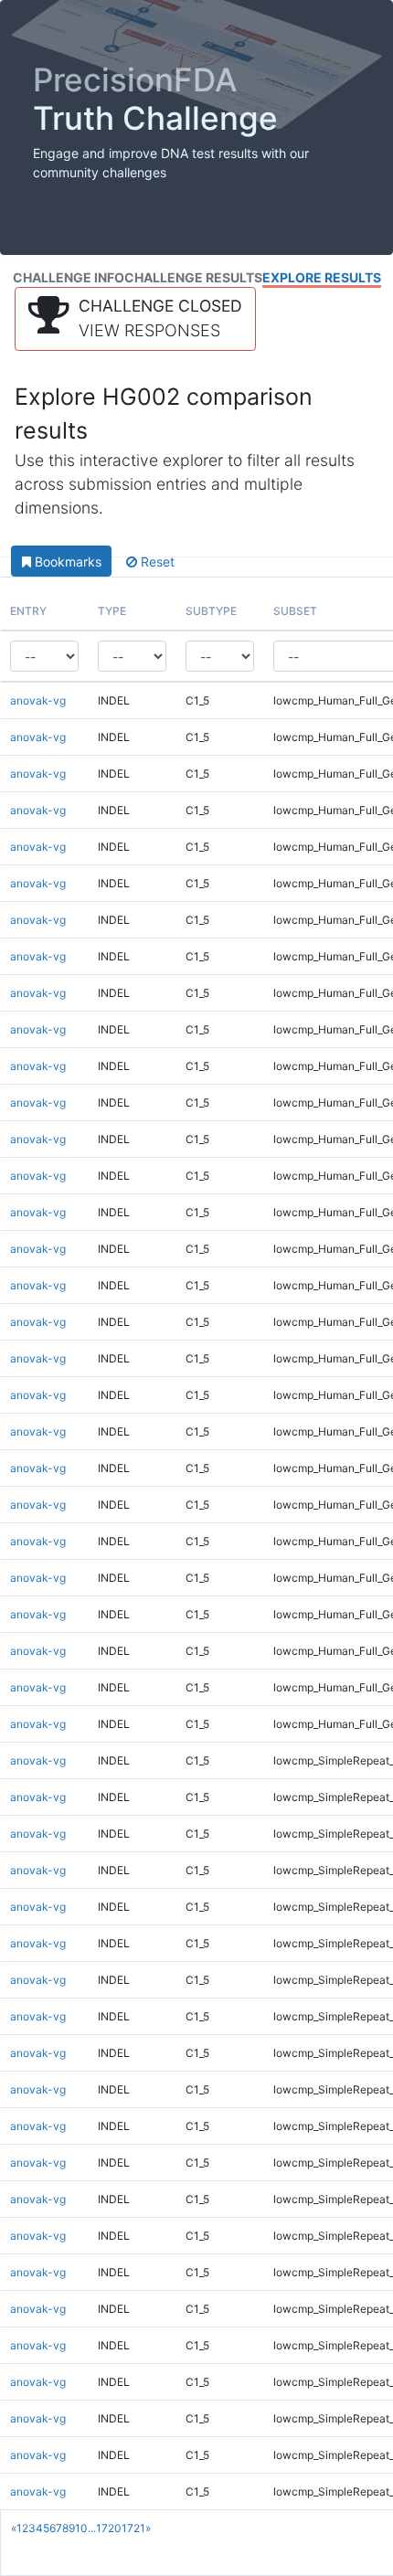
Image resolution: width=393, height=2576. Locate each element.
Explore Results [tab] (322, 277)
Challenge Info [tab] (69, 277)
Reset (156, 562)
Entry (28, 611)
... (92, 2528)
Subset (295, 611)
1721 (133, 2528)
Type (112, 611)
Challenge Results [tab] (193, 277)
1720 (109, 2528)
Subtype (211, 611)
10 (81, 2528)
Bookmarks (66, 562)
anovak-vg (38, 700)
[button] (135, 319)
